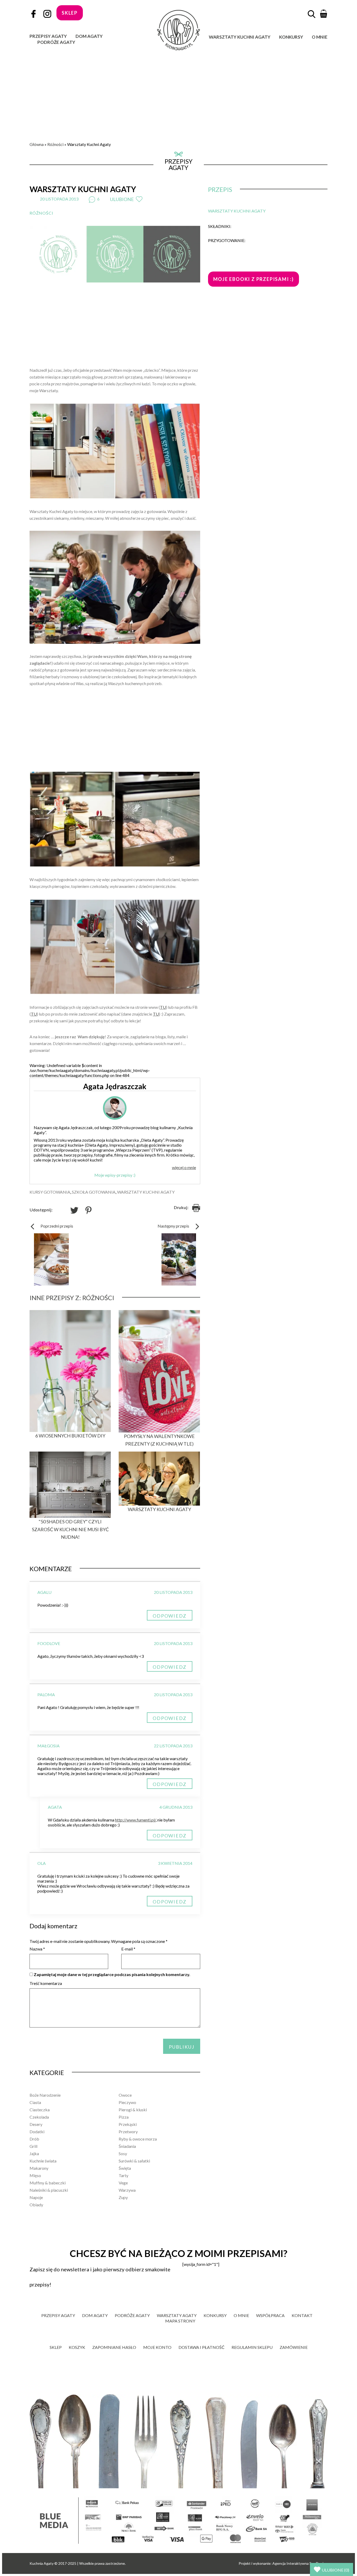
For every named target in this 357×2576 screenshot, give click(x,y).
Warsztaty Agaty (177, 2315)
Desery (36, 2124)
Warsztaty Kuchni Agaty (240, 37)
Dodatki (37, 2132)
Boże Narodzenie (45, 2095)
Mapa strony (180, 2321)
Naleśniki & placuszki (49, 2190)
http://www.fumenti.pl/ (135, 1820)
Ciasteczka (40, 2110)
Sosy (123, 2153)
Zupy (123, 2197)
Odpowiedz (169, 1616)
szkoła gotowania (94, 1192)
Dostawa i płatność (201, 2347)
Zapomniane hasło (114, 2347)
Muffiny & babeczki (48, 2183)
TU (163, 1007)
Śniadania (127, 2146)
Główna (37, 144)
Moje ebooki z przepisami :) (254, 279)
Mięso (35, 2175)
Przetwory (128, 2132)
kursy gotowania (50, 1192)
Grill (33, 2146)
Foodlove (49, 1643)
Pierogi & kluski (133, 2110)
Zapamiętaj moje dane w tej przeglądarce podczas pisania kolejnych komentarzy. (112, 1974)
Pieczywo (127, 2102)
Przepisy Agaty (48, 36)
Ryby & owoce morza (138, 2139)
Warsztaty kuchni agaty (146, 1192)
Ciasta (35, 2102)
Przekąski (128, 2124)
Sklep (56, 2347)
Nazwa (37, 1949)
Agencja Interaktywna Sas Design (300, 2563)
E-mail (128, 1949)
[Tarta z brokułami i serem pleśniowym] (179, 1259)
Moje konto (157, 2347)
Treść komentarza (46, 1983)
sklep (70, 13)
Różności (55, 144)
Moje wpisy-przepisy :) (115, 1175)
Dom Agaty (89, 36)
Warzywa (127, 2190)
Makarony (39, 2168)
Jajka (34, 2153)
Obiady (36, 2205)
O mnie (320, 37)
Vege (123, 2183)
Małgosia (48, 1746)
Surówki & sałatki (134, 2161)
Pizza (124, 2117)
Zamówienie (294, 2347)
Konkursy (291, 37)
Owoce (125, 2095)
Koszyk (77, 2347)
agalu (44, 1592)
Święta (125, 2168)
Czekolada (39, 2117)
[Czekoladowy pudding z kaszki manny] (51, 1259)
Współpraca (270, 2315)
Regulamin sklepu (252, 2347)
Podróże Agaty (56, 42)
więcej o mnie (184, 1167)
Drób (34, 2139)
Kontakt (302, 2315)
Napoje (36, 2197)
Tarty (123, 2175)
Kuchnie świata (43, 2161)
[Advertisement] (179, 90)
